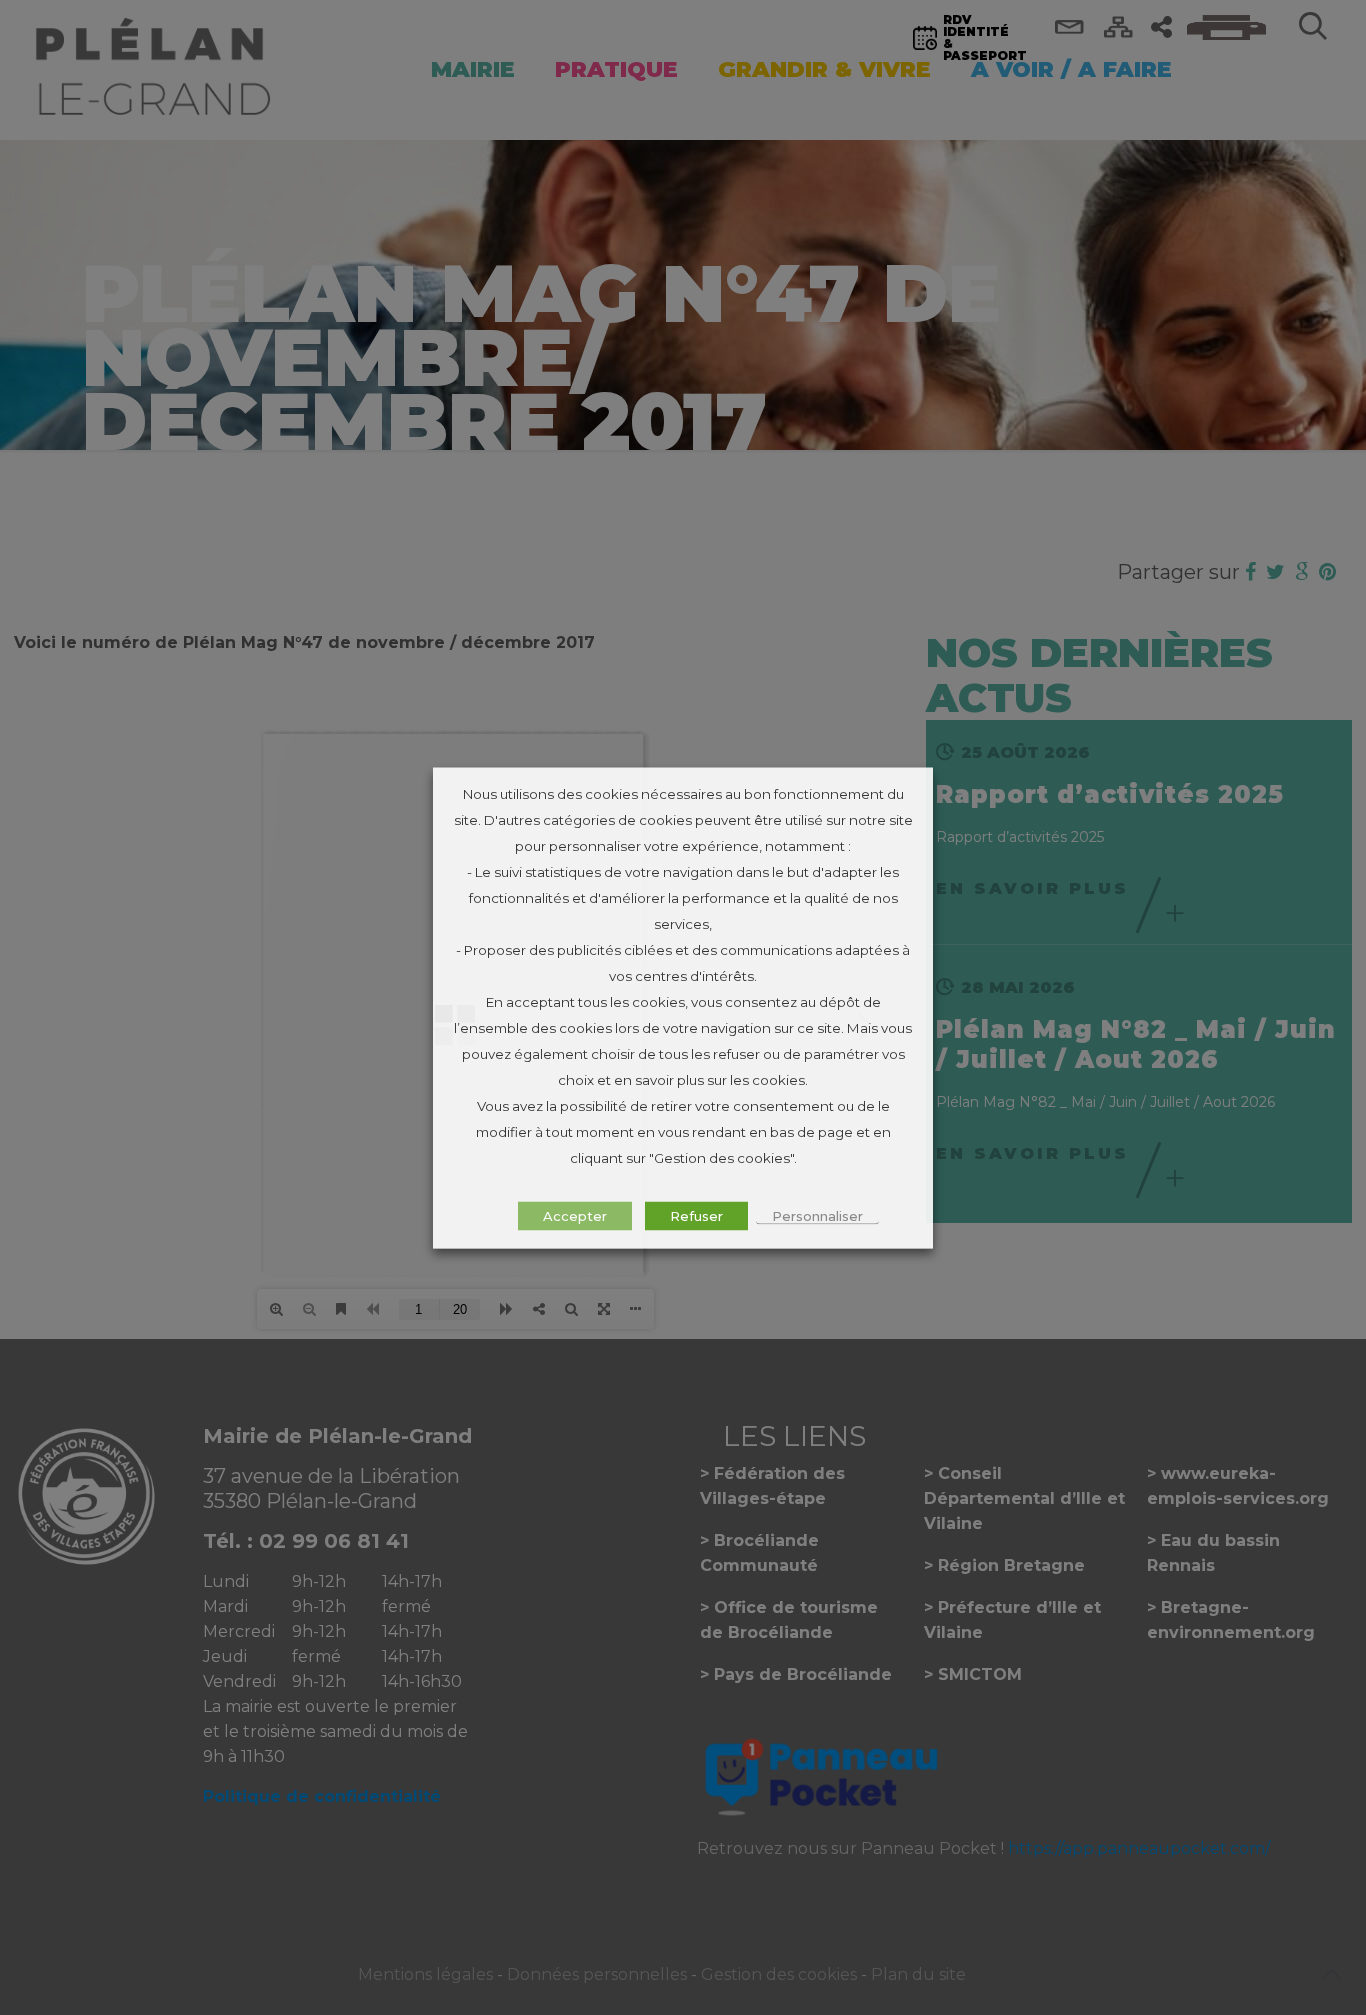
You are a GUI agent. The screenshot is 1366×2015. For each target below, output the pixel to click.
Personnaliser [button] (817, 1215)
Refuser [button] (696, 1215)
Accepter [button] (575, 1215)
